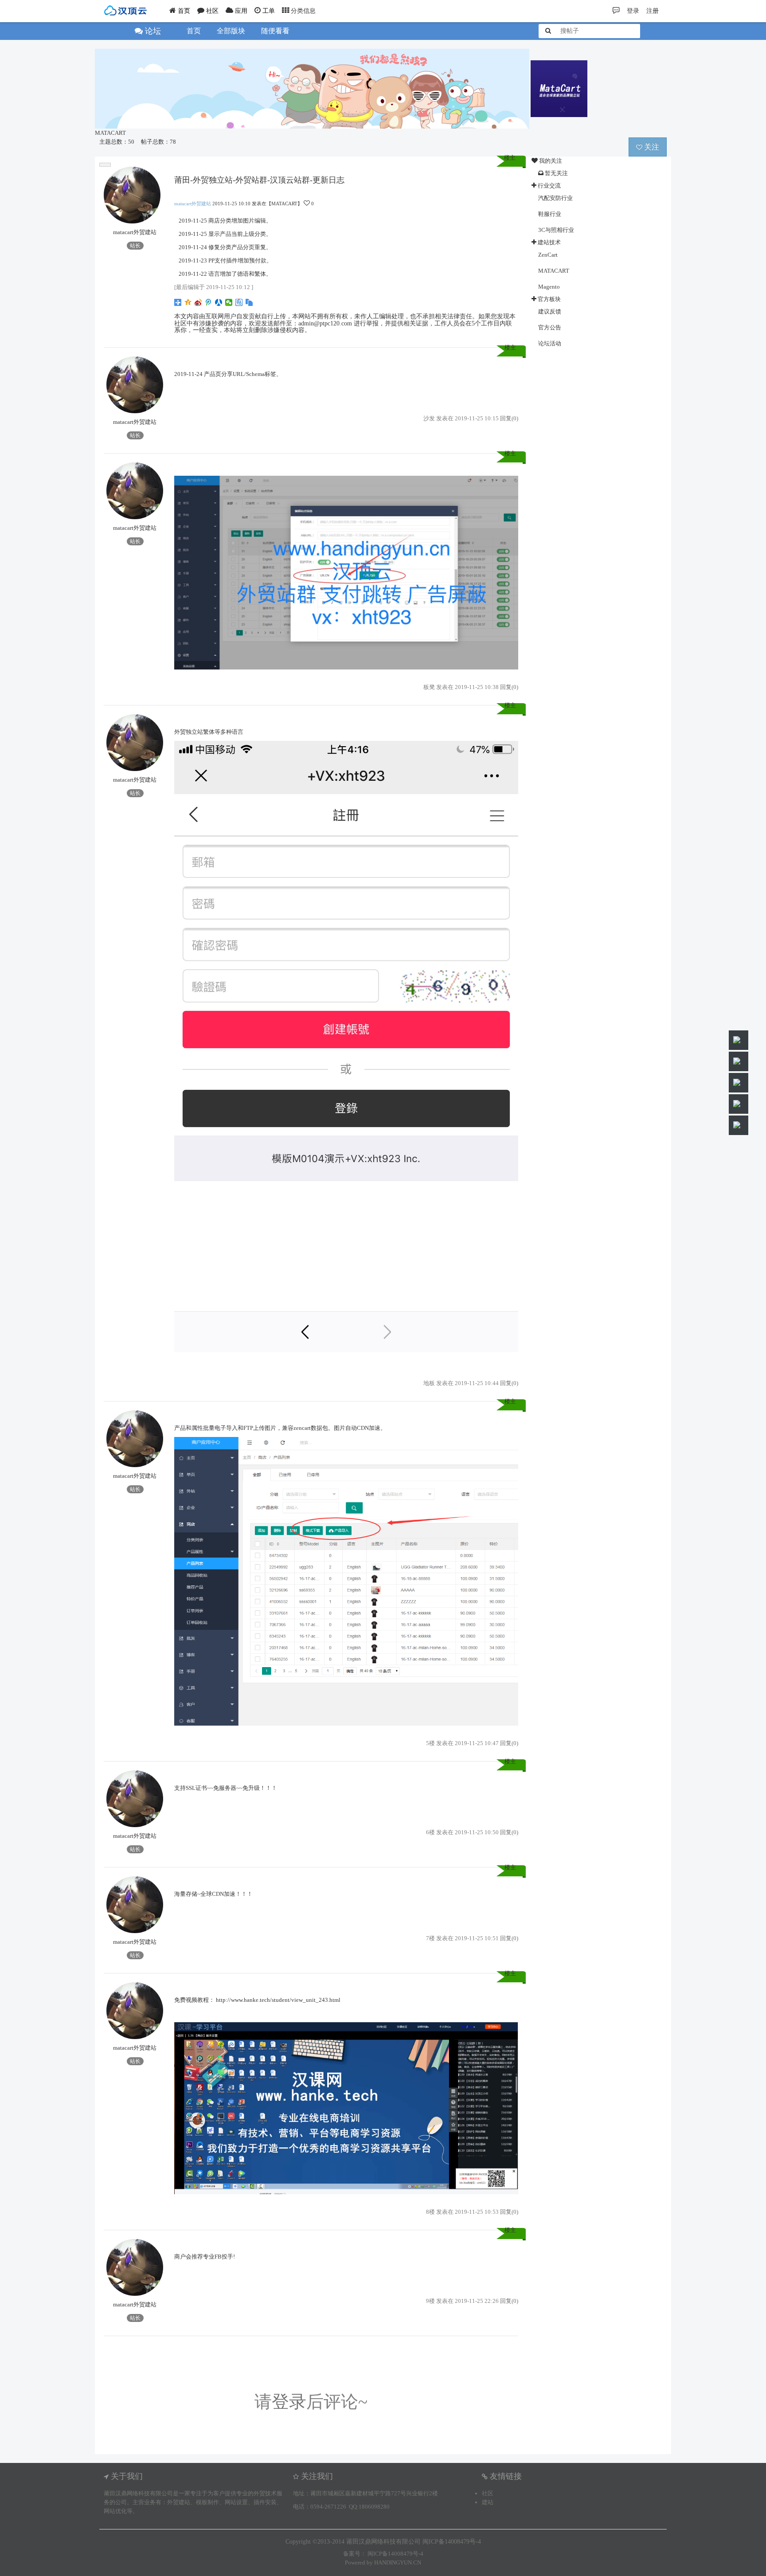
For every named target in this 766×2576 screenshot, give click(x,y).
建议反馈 (550, 311)
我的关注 (550, 161)
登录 (289, 2402)
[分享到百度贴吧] (239, 302)
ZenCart (548, 255)
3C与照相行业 (556, 230)
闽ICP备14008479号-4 (395, 2554)
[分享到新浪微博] (198, 302)
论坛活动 (550, 343)
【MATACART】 (284, 204)
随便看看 (275, 31)
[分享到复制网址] (249, 302)
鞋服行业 (550, 214)
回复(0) (509, 418)
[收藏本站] (105, 165)
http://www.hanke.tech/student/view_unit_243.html (278, 2000)
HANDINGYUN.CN (398, 2562)
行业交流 (549, 186)
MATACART (110, 133)
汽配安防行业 (555, 198)
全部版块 (231, 31)
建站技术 (549, 242)
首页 (194, 31)
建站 (488, 2502)
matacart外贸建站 (135, 232)
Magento (549, 287)
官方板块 (549, 299)
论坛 (152, 31)
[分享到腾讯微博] (209, 302)
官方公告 (550, 327)
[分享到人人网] (219, 302)
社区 (488, 2493)
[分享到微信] (229, 302)
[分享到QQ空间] (188, 302)
